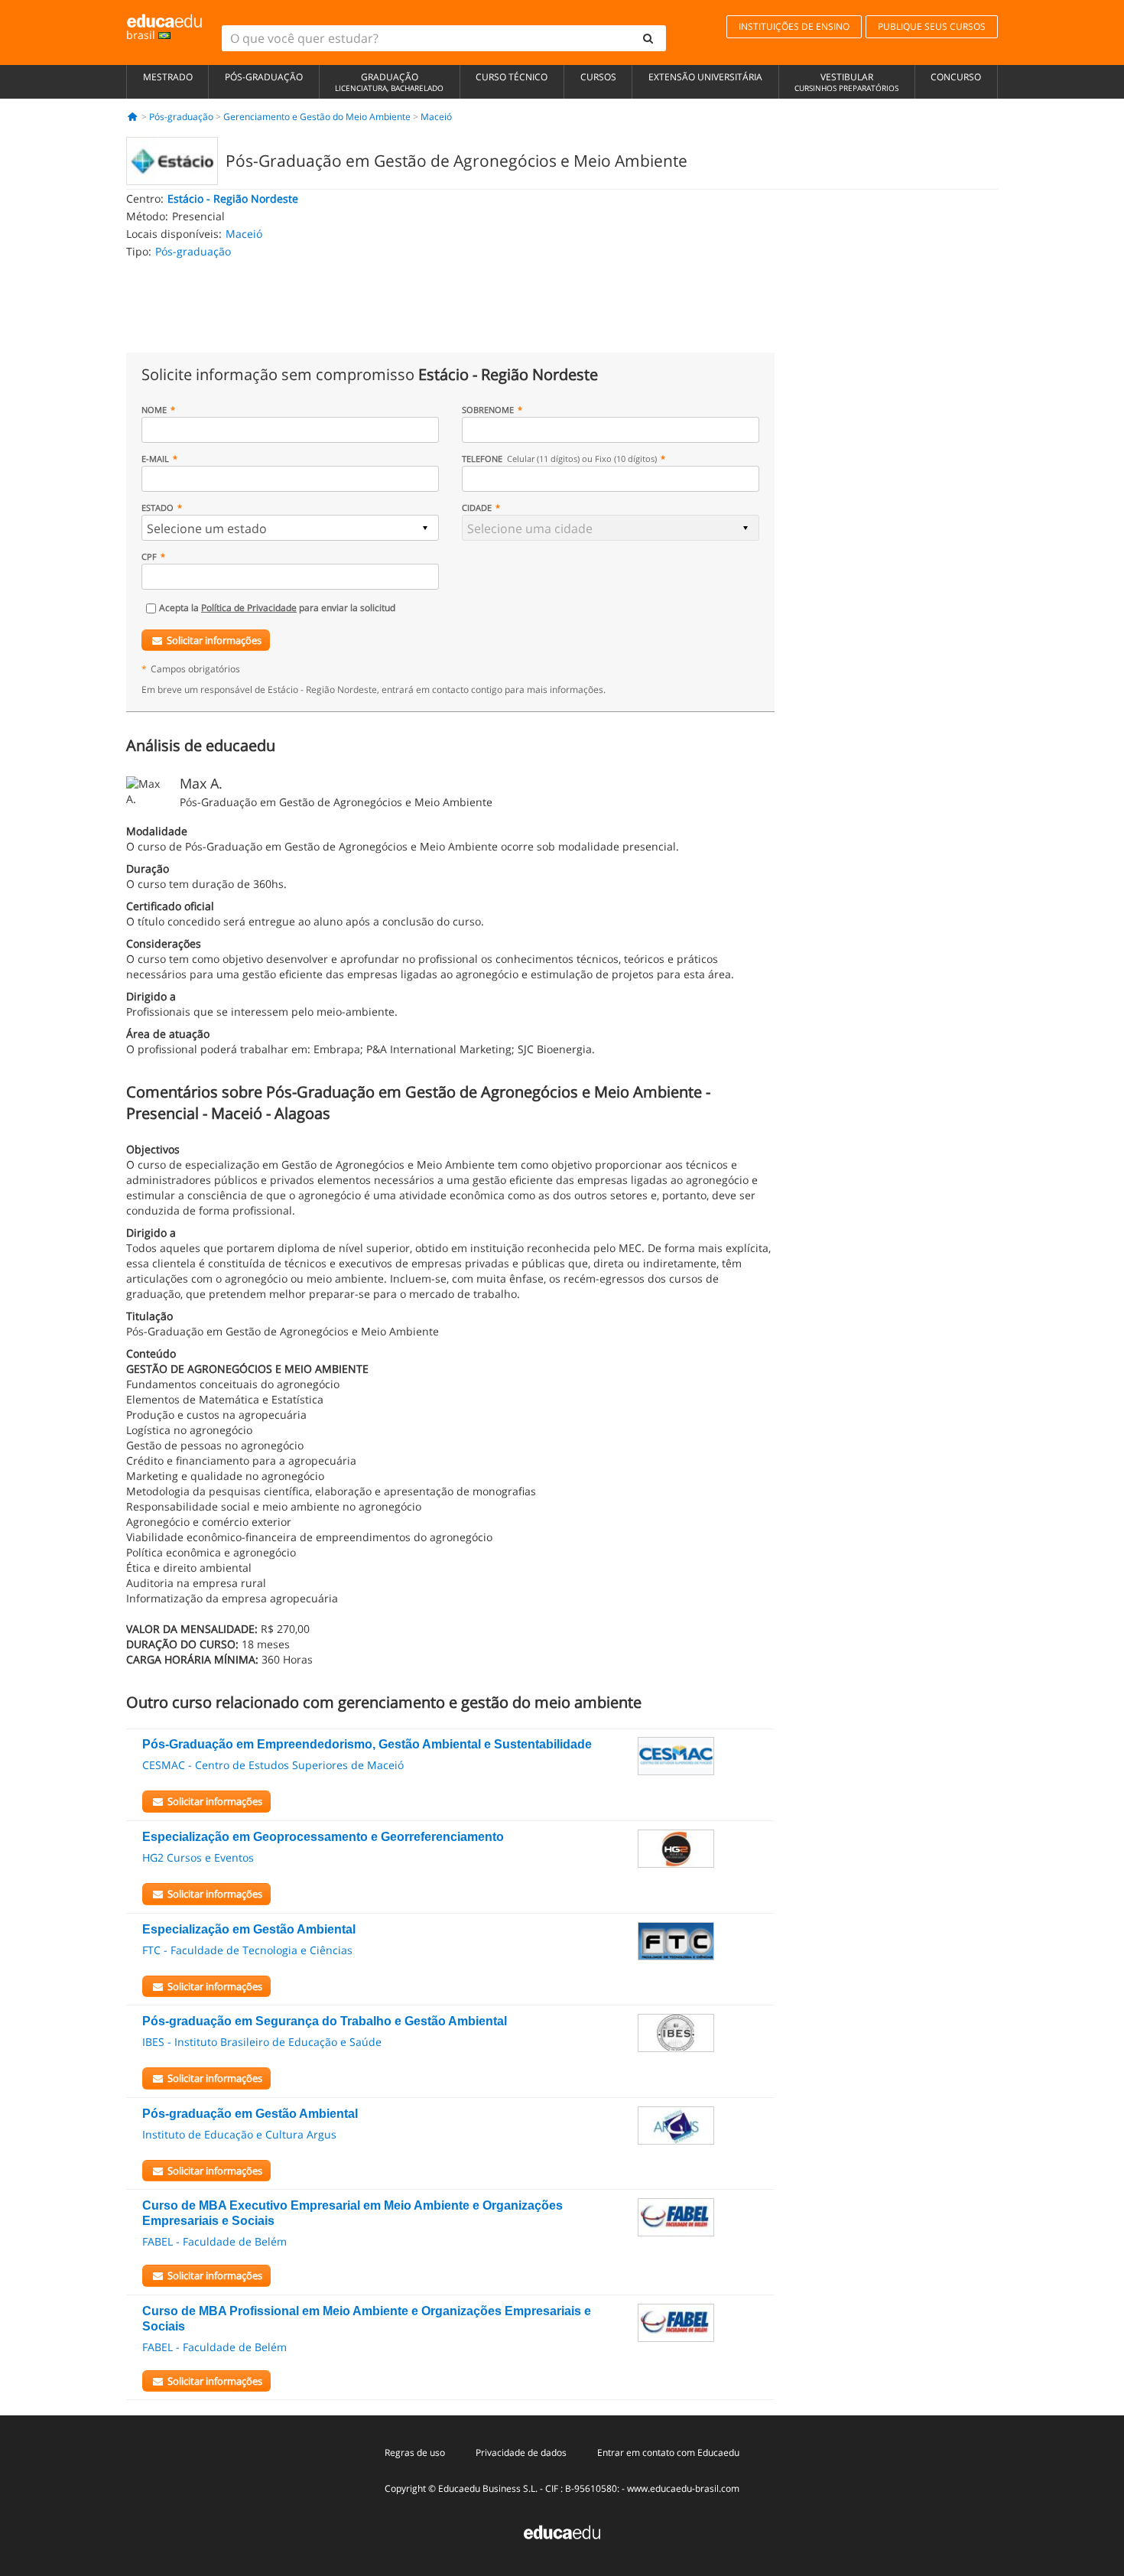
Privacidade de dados (521, 2452)
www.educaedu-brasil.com (683, 2488)
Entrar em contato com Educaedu (668, 2452)
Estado (158, 507)
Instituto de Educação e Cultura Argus (239, 2134)
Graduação (389, 82)
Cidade (477, 507)
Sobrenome (488, 410)
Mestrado (168, 77)
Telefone (559, 459)
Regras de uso (415, 2452)
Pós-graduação (264, 77)
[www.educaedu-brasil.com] (562, 2530)
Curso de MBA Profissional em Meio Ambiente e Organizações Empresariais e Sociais (367, 2319)
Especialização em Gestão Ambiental (249, 1929)
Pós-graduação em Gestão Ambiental (250, 2114)
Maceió (436, 117)
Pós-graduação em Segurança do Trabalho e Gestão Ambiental (325, 2021)
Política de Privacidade (249, 608)
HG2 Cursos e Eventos (198, 1857)
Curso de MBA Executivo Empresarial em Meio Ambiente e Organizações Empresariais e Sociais (352, 2213)
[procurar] (648, 38)
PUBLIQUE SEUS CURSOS (932, 26)
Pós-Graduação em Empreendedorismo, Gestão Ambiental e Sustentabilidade (367, 1744)
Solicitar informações (214, 640)
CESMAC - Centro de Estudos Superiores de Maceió (273, 1765)
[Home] (133, 117)
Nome (154, 410)
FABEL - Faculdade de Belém (214, 2241)
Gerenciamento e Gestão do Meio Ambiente (317, 117)
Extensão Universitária (705, 77)
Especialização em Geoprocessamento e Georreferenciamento (323, 1837)
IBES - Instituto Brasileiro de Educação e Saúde (262, 2042)
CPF (149, 556)
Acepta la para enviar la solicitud (277, 608)
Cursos (598, 77)
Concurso (956, 77)
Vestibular (846, 82)
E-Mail (155, 459)
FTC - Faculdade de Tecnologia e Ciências (247, 1950)
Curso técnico (512, 77)
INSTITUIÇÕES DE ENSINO (794, 26)
